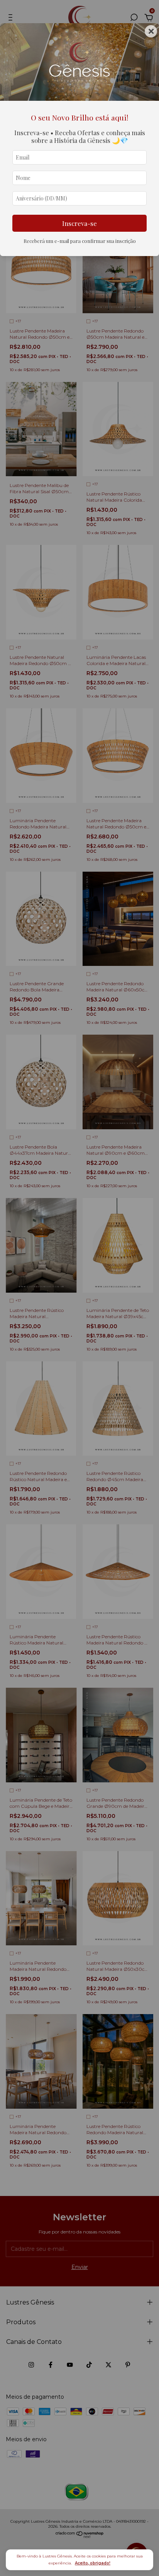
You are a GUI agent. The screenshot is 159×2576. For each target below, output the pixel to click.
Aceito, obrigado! (93, 2563)
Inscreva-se (79, 223)
